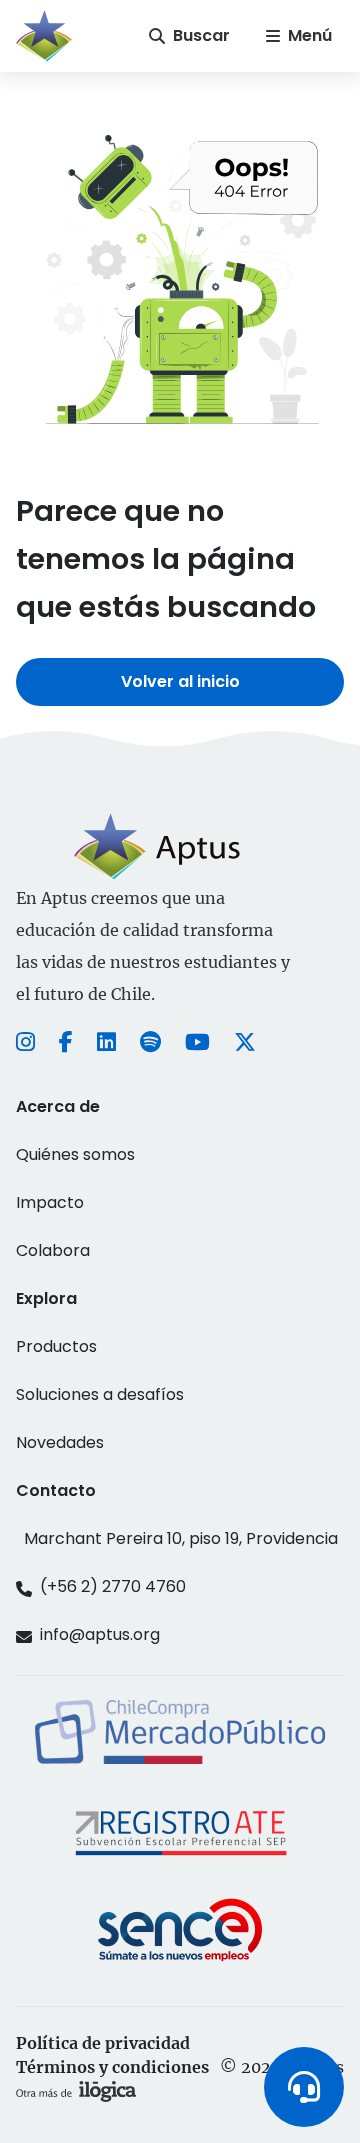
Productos (56, 1346)
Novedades (60, 1442)
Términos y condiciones (112, 2067)
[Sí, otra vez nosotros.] (76, 2091)
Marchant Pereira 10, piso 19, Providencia (181, 1538)
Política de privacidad (103, 2043)
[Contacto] (304, 2087)
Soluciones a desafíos (100, 1394)
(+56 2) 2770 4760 (113, 1586)
